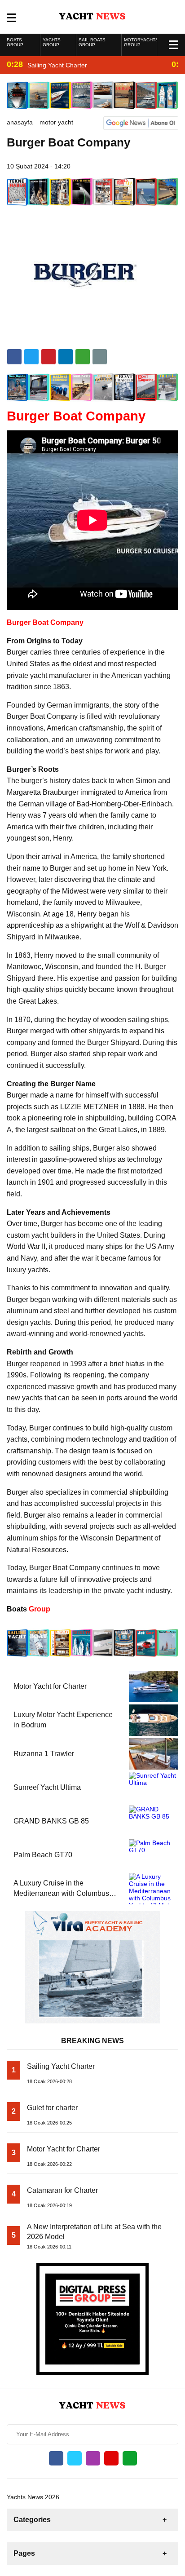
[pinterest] (66, 357)
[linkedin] (48, 357)
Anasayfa (20, 122)
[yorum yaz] (100, 357)
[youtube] (111, 2458)
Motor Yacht (56, 122)
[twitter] (31, 357)
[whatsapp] (130, 2458)
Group (29, 1609)
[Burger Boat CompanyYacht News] (93, 16)
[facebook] (14, 357)
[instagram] (93, 2458)
